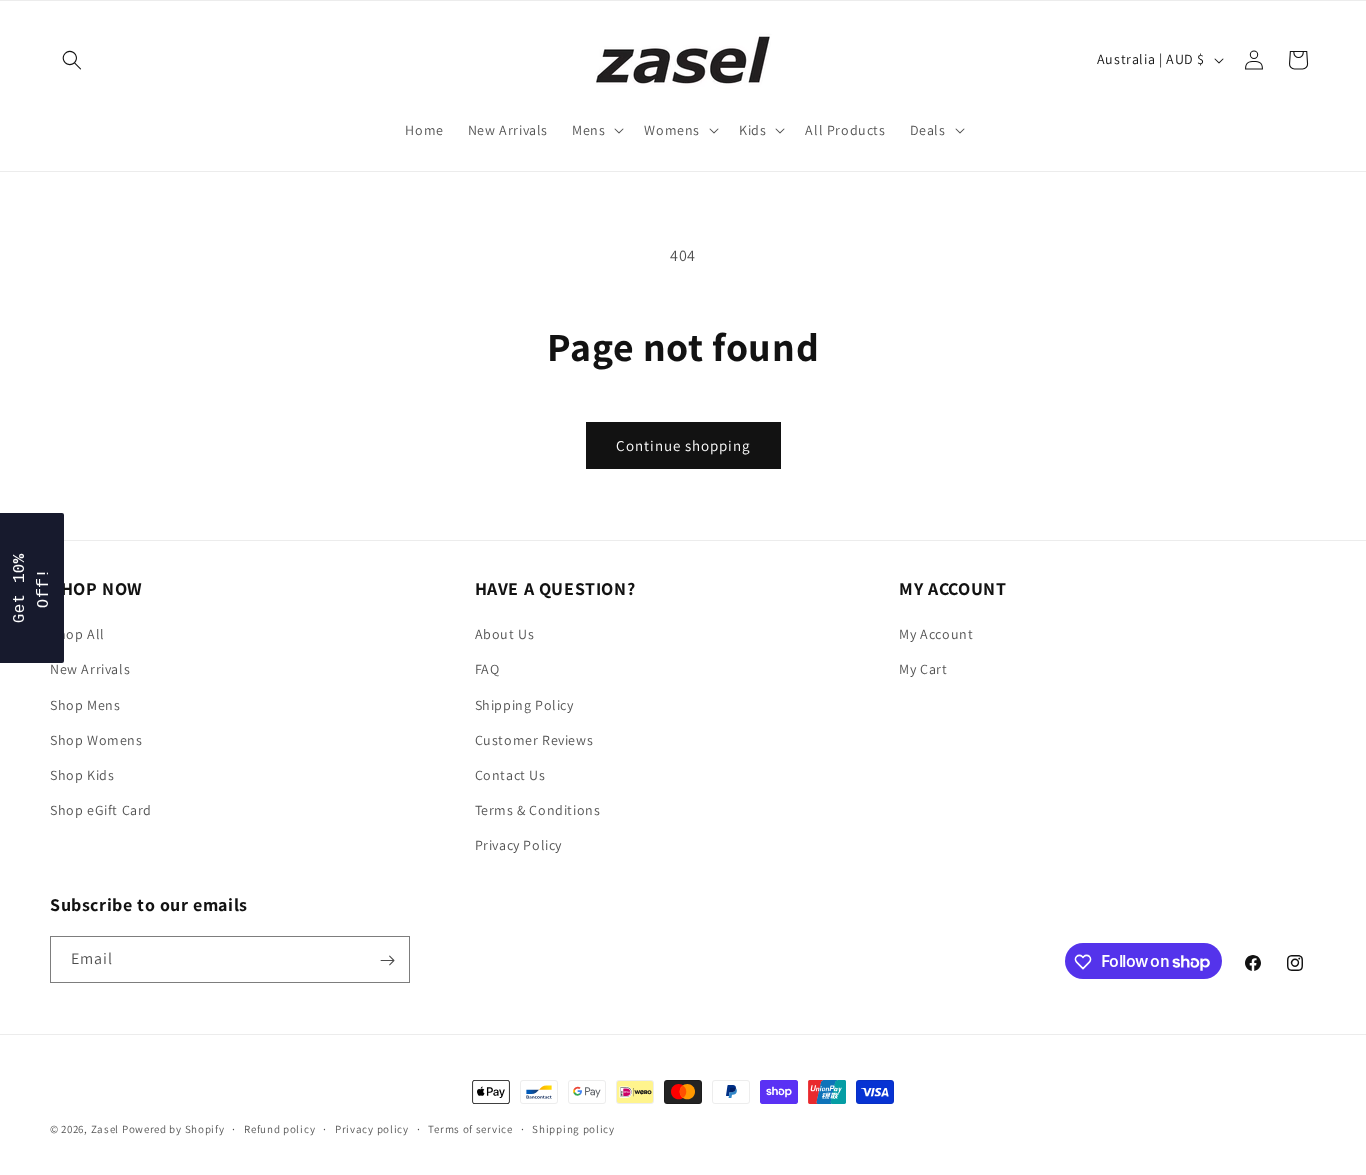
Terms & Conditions (538, 810)
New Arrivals (90, 669)
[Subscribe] (387, 960)
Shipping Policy (524, 704)
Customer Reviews (534, 739)
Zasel (105, 1129)
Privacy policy (372, 1128)
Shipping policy (573, 1128)
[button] (72, 60)
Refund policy (279, 1128)
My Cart (923, 669)
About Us (505, 634)
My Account (936, 634)
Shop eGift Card (101, 810)
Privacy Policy (518, 845)
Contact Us (510, 775)
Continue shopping (683, 445)
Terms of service (470, 1128)
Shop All (77, 634)
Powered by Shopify (173, 1129)
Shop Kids (82, 775)
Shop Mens (85, 704)
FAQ (487, 669)
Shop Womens (96, 739)
